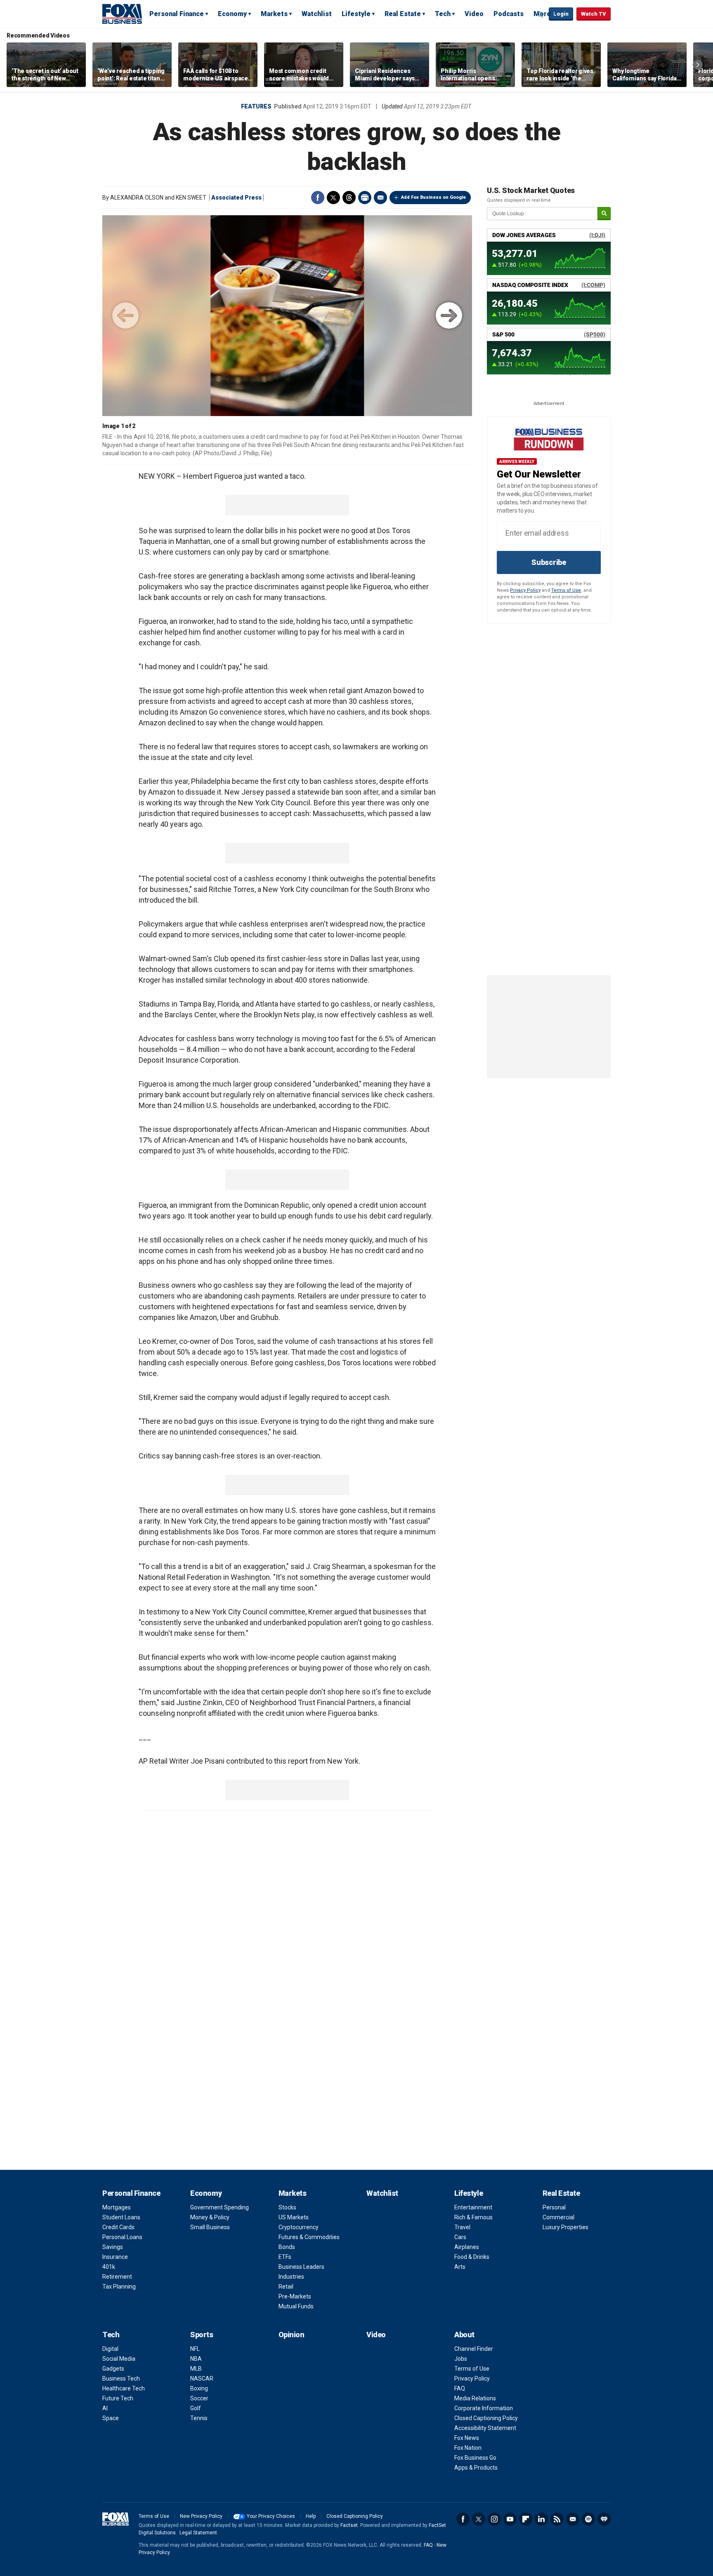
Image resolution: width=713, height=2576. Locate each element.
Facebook (318, 198)
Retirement (117, 2277)
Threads (349, 198)
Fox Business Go (475, 2458)
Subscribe (549, 562)
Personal (554, 2207)
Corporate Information (484, 2408)
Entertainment (473, 2207)
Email (380, 198)
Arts (460, 2267)
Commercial (558, 2217)
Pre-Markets (295, 2296)
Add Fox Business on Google (433, 197)
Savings (113, 2247)
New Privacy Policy (201, 2516)
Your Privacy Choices (271, 2516)
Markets (274, 14)
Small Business (210, 2227)
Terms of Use (566, 590)
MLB (196, 2369)
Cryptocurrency (299, 2227)
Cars (460, 2237)
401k (109, 2267)
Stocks (287, 2207)
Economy (232, 14)
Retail (286, 2287)
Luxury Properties (565, 2227)
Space (111, 2418)
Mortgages (117, 2207)
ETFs (285, 2257)
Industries (291, 2277)
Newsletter (573, 2519)
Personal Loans (122, 2237)
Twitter (333, 198)
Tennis (199, 2418)
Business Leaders (301, 2267)
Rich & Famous (473, 2217)
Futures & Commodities (309, 2237)
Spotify (588, 2519)
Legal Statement (198, 2533)
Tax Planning (119, 2287)
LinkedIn (541, 2519)
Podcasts (509, 14)
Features (256, 106)
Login (561, 14)
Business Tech (121, 2378)
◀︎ (125, 315)
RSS (557, 2519)
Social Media (119, 2359)
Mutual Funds (296, 2306)
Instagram (494, 2519)
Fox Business (122, 14)
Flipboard (526, 2519)
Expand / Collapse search (541, 14)
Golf (196, 2408)
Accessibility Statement (485, 2428)
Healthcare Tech (124, 2388)
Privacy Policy (525, 590)
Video (474, 14)
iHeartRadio (604, 2519)
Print (365, 198)
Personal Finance (177, 14)
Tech (443, 14)
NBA (196, 2359)
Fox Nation (468, 2448)
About (464, 2335)
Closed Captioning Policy (486, 2418)
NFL (195, 2349)
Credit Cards (118, 2227)
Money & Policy (210, 2217)
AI (105, 2408)
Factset (349, 2525)
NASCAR (202, 2378)
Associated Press (236, 198)
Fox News (467, 2438)
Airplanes (467, 2247)
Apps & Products (476, 2468)
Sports (202, 2335)
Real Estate (403, 14)
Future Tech (118, 2398)
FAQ (460, 2388)
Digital (110, 2349)
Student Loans (121, 2217)
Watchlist (317, 14)
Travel (462, 2227)
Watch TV (594, 14)
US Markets (294, 2217)
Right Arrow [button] (698, 65)
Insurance (115, 2257)
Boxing (199, 2388)
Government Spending (220, 2207)
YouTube (510, 2519)
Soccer (199, 2398)
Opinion (292, 2335)
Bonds (287, 2247)
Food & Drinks (472, 2257)
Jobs (461, 2359)
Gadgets (113, 2369)
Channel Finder (474, 2349)
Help (311, 2516)
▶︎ (449, 315)
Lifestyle (356, 14)
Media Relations (475, 2398)
